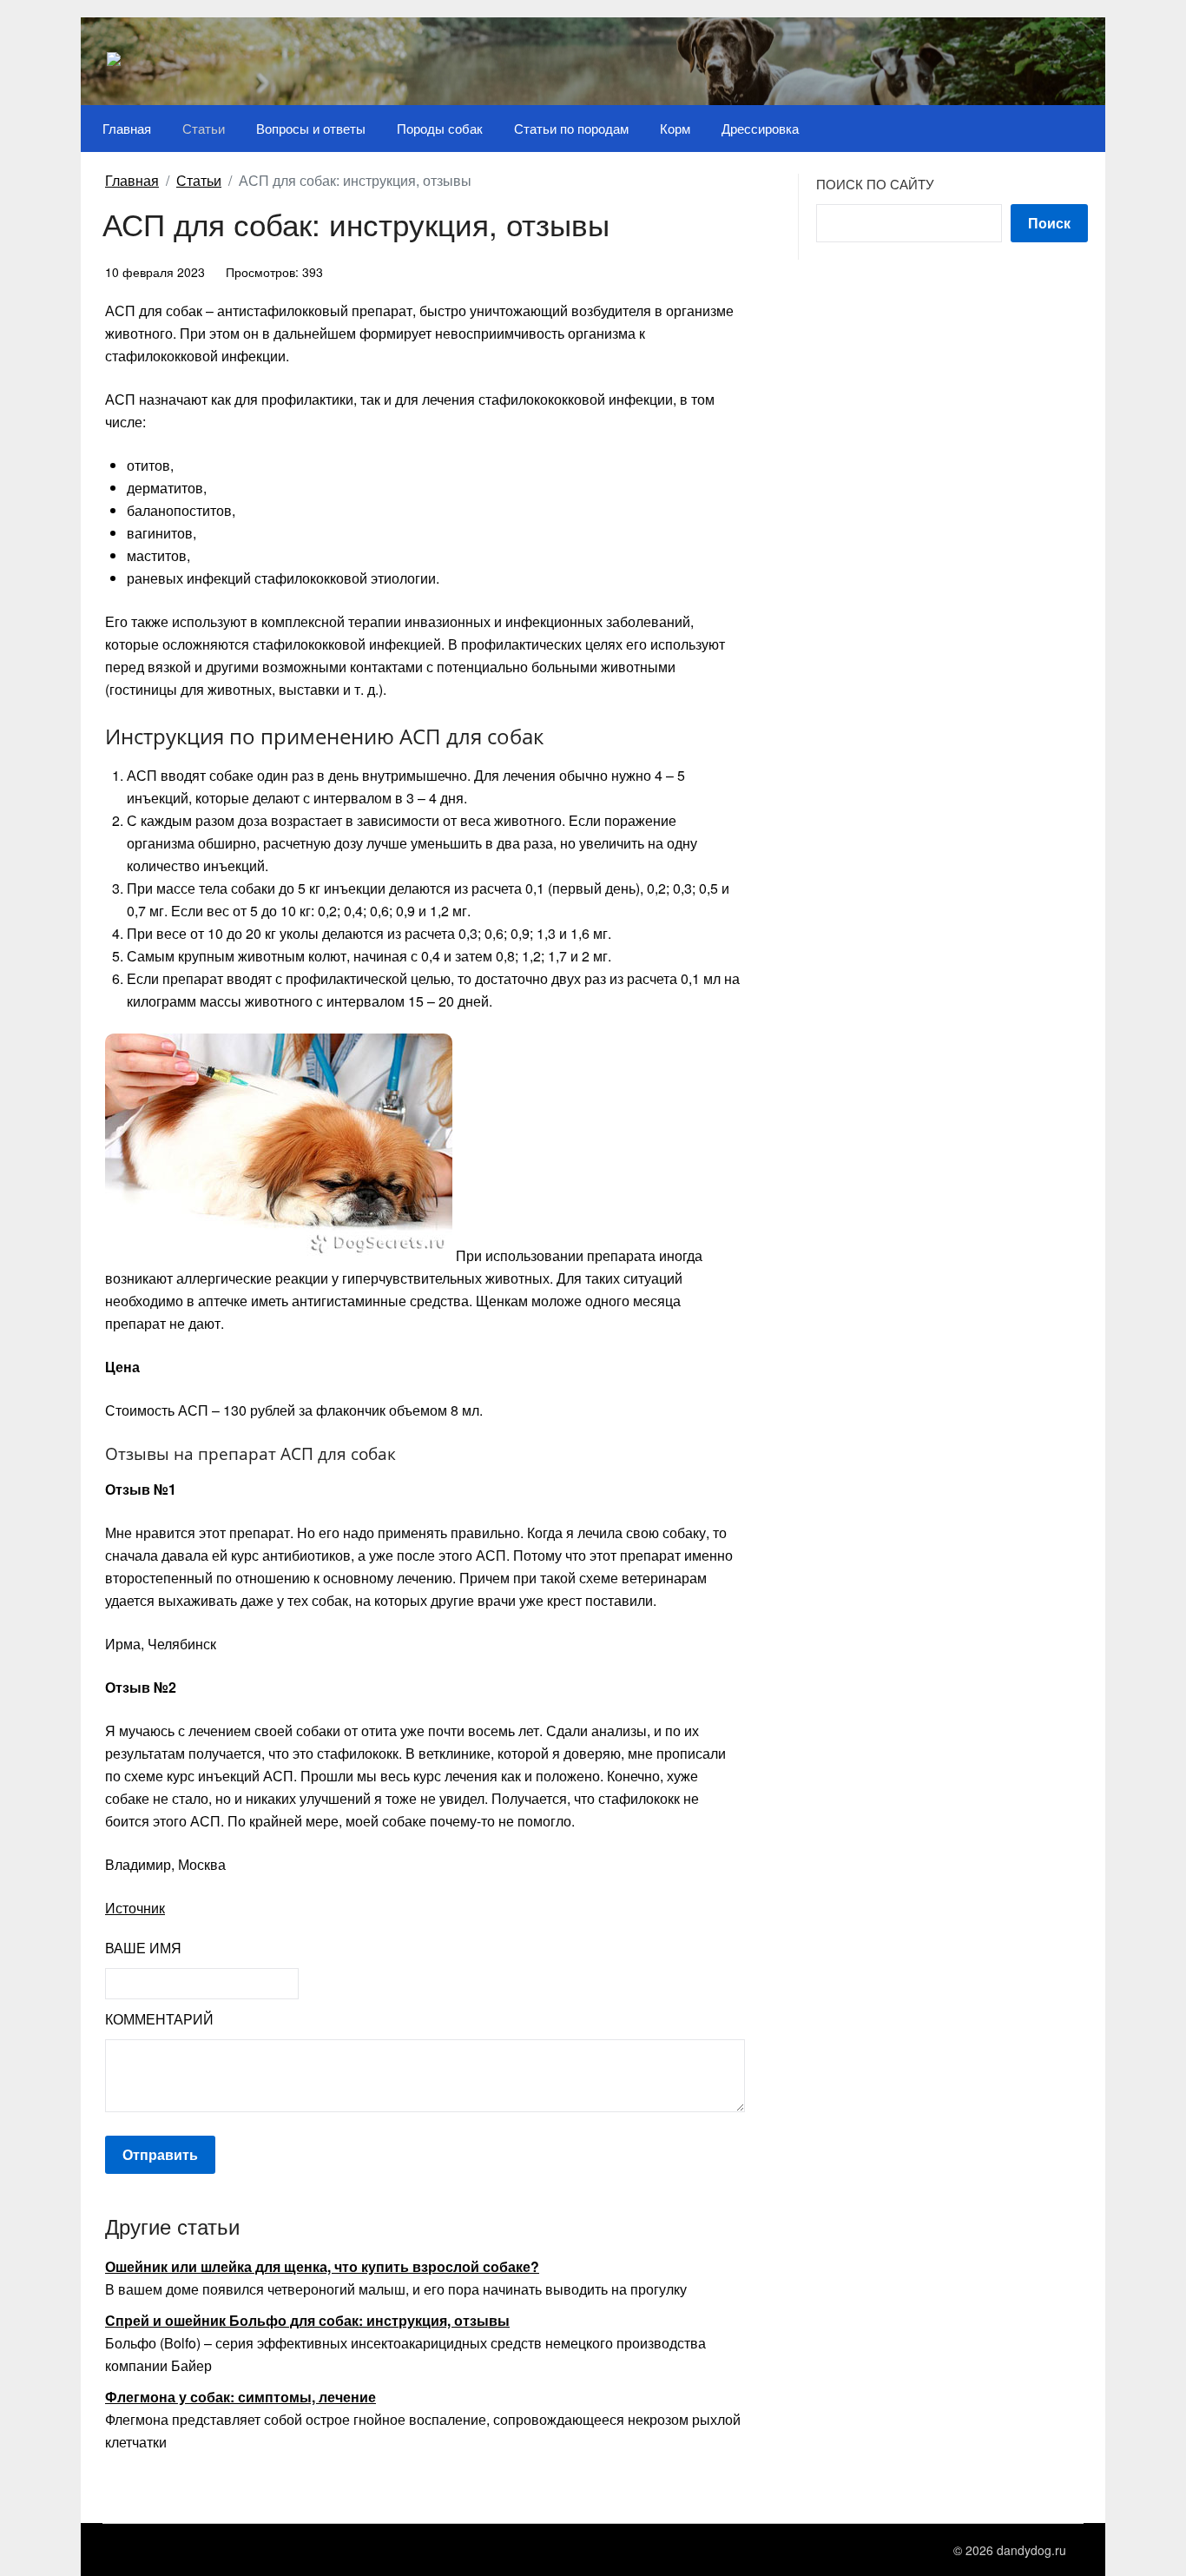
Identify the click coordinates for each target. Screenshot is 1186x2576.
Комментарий (159, 2019)
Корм (675, 128)
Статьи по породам (571, 128)
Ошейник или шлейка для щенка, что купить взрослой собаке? (322, 2266)
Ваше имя (143, 1948)
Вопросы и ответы (311, 128)
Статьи (204, 128)
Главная (127, 128)
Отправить (160, 2154)
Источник (135, 1908)
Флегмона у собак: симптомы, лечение (240, 2397)
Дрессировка (760, 128)
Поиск (1049, 223)
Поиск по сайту (875, 184)
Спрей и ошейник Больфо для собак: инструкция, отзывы (307, 2320)
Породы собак (440, 128)
